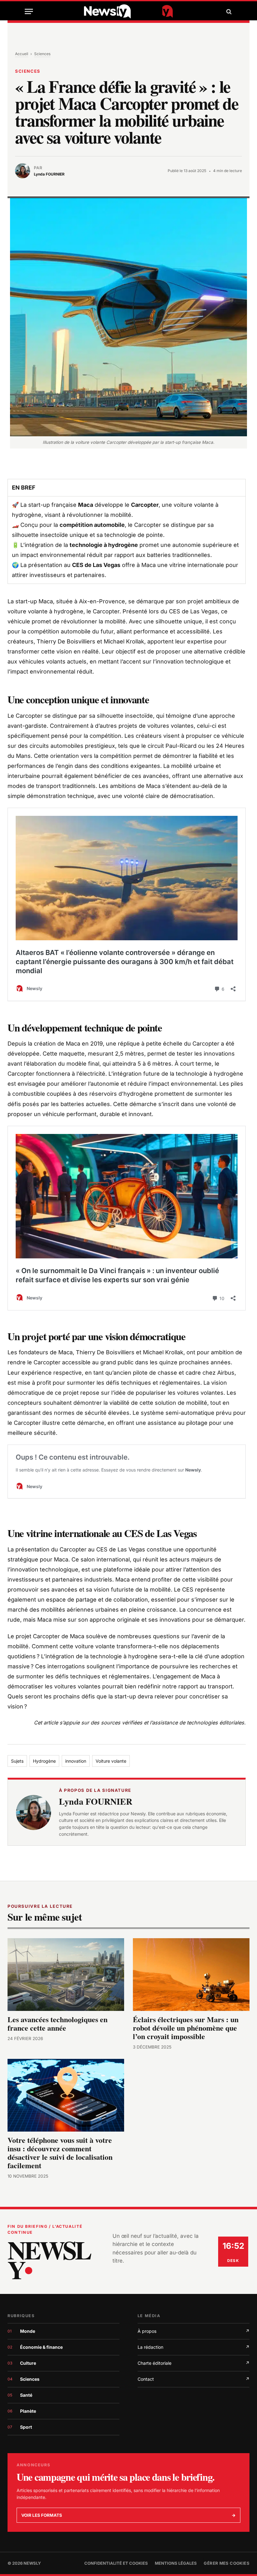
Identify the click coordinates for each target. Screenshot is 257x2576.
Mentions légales (176, 2563)
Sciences (42, 54)
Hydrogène (44, 1761)
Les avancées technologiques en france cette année (58, 2024)
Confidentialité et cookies (116, 2563)
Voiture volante (111, 1761)
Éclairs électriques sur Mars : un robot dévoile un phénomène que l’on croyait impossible (186, 2028)
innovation (76, 1761)
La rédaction (194, 2347)
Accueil (22, 54)
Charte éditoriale (194, 2363)
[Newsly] (128, 11)
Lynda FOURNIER (96, 1801)
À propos (194, 2331)
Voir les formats (128, 2515)
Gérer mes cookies (227, 2563)
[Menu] (29, 11)
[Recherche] (228, 11)
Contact (194, 2379)
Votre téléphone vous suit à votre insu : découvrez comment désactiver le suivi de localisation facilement (60, 2153)
